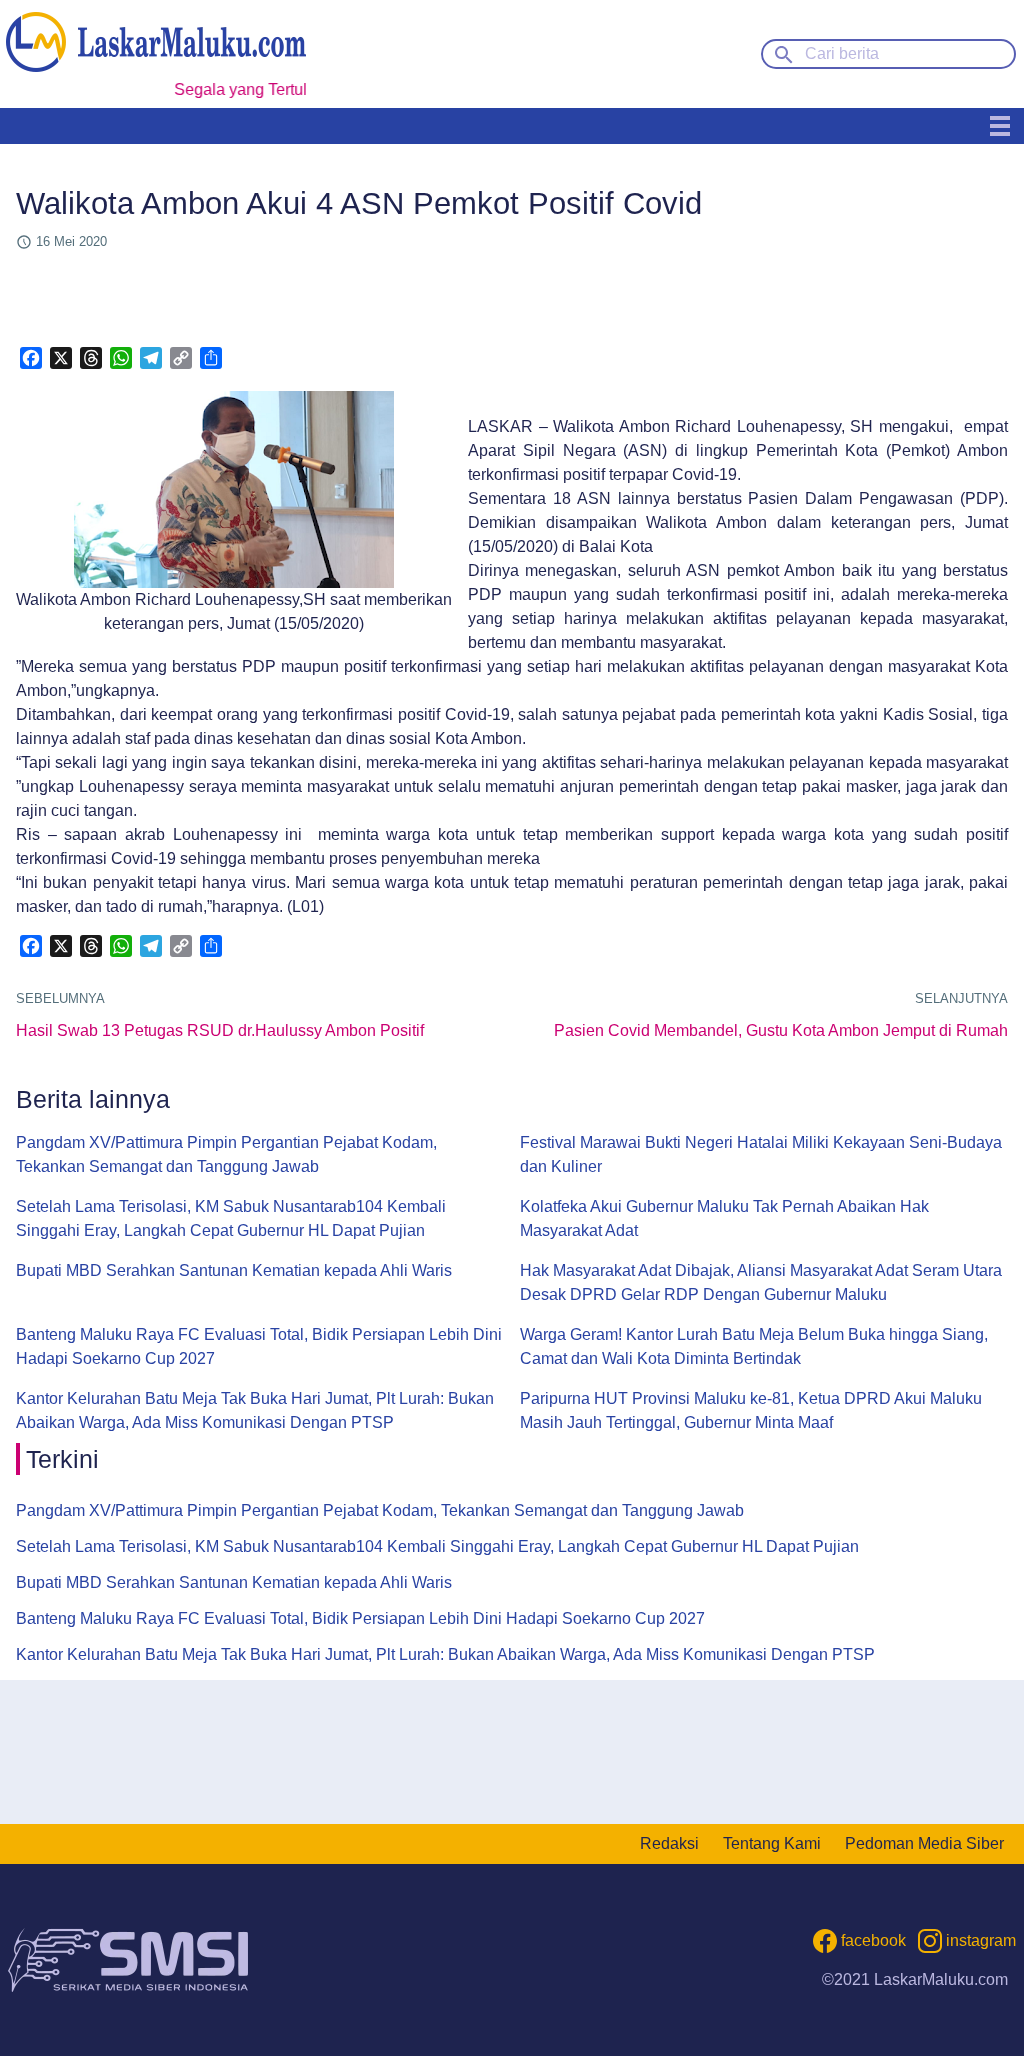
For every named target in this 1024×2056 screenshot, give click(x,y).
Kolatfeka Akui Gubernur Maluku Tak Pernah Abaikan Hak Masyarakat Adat (724, 1218)
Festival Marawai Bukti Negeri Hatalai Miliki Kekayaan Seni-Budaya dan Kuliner (761, 1154)
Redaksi (669, 1843)
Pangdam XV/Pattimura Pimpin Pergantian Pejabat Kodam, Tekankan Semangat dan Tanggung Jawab (226, 1154)
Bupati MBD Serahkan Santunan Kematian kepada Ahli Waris (234, 1270)
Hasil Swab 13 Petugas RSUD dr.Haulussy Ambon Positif (220, 1030)
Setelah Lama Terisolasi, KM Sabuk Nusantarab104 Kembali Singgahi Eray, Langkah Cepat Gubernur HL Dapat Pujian (231, 1218)
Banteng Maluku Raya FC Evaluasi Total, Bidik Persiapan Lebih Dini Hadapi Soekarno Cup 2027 (259, 1346)
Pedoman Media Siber (924, 1843)
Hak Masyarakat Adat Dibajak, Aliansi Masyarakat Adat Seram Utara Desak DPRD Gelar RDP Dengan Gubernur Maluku (761, 1282)
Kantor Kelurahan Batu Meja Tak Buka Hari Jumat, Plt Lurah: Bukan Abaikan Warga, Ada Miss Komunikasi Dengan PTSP (255, 1410)
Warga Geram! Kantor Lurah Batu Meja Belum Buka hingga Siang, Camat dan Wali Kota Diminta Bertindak (754, 1346)
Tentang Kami (772, 1843)
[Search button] (784, 53)
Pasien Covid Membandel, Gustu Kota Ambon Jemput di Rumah (781, 1030)
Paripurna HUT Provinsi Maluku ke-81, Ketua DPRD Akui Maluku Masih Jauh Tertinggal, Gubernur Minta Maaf (751, 1410)
